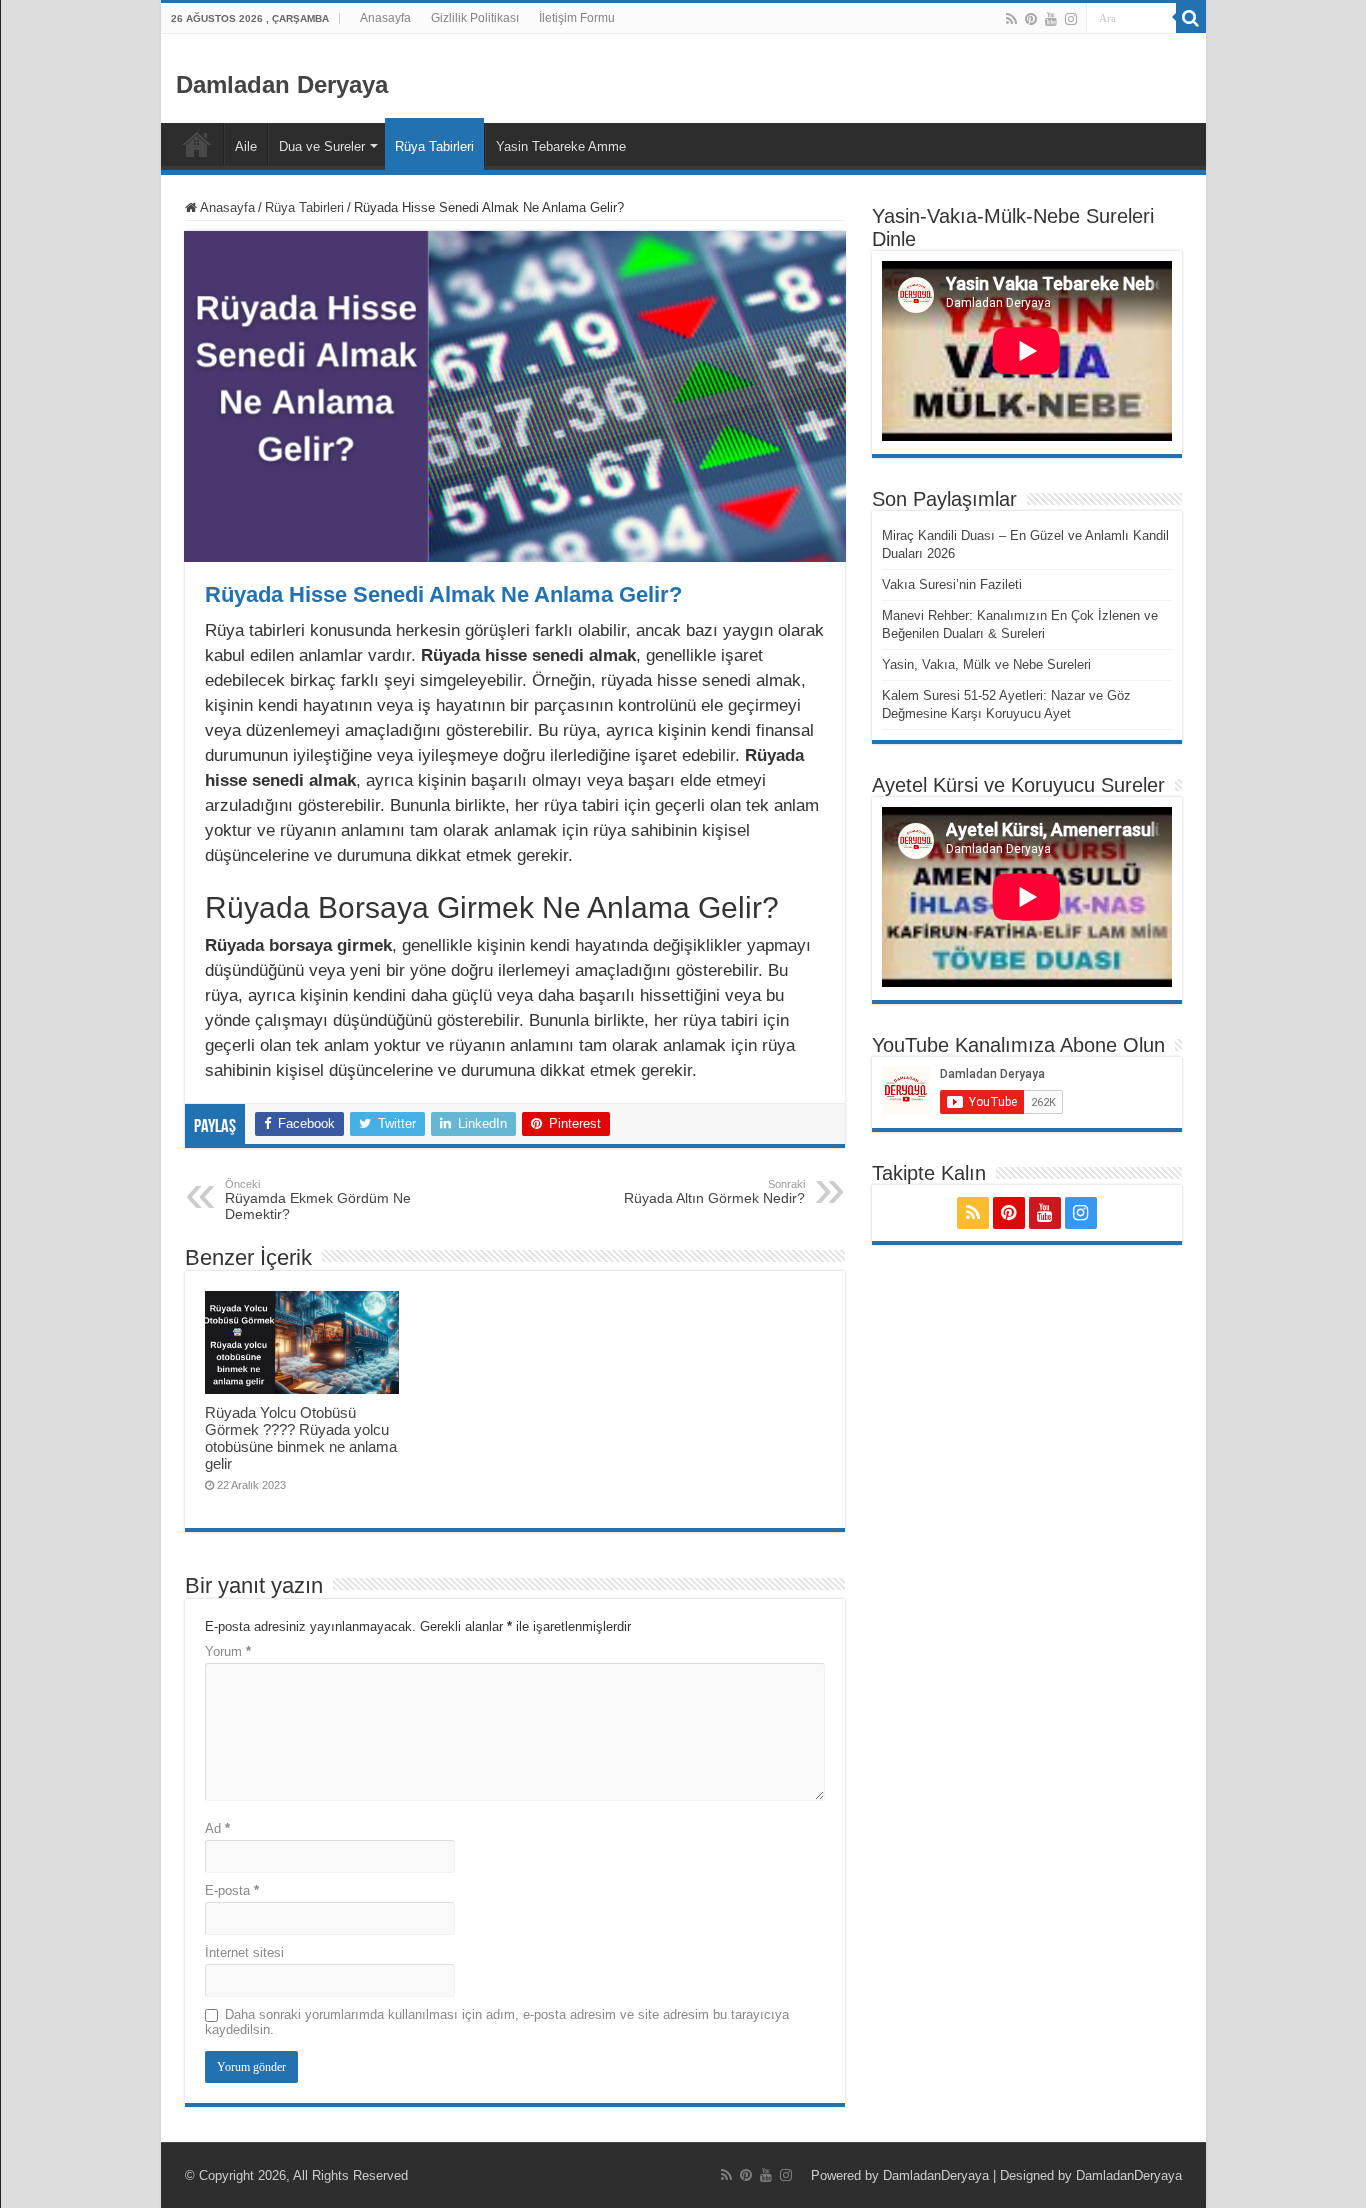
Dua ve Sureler (322, 146)
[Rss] (1011, 19)
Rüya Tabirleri (434, 146)
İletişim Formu (577, 18)
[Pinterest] (1031, 19)
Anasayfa (385, 18)
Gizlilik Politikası (475, 18)
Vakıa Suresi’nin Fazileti (952, 584)
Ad (217, 1828)
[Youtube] (1051, 19)
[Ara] (1191, 18)
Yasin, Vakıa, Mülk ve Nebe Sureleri (986, 664)
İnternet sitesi (244, 1952)
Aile (246, 146)
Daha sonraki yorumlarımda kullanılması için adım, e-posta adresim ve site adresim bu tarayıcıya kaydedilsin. (497, 2022)
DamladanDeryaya (936, 2175)
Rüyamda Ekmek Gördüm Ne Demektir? (318, 1200)
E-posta (232, 1890)
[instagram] (1071, 19)
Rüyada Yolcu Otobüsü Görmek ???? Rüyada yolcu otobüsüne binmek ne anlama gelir (301, 1438)
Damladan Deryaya (282, 84)
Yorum (228, 1651)
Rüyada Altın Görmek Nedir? (714, 1192)
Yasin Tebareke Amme (561, 146)
